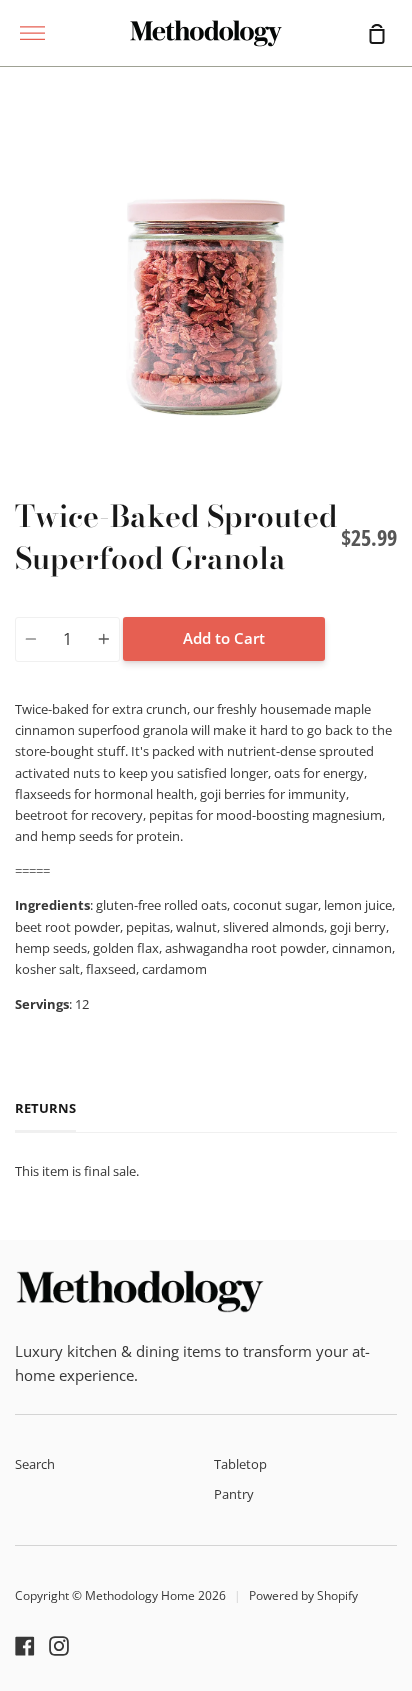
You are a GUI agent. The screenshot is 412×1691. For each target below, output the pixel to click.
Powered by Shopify (303, 1595)
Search (35, 1464)
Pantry (234, 1494)
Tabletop (240, 1464)
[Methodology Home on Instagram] (59, 1646)
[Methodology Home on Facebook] (25, 1646)
